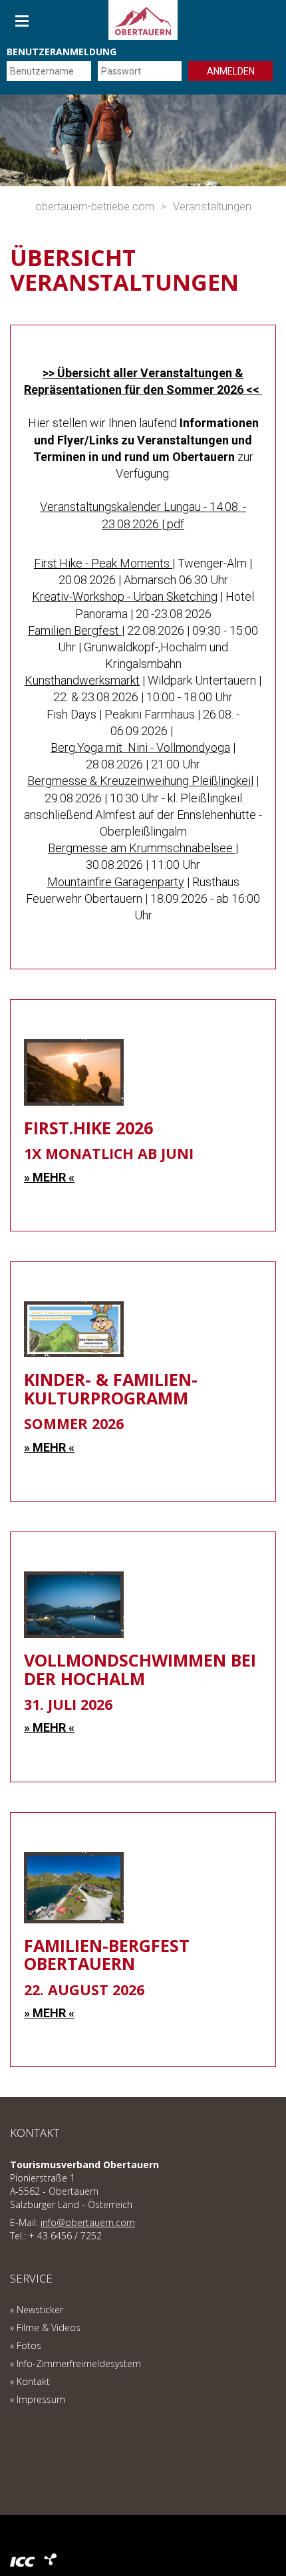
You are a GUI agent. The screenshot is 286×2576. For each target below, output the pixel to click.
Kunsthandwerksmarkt (82, 680)
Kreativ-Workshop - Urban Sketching (125, 596)
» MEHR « (49, 1177)
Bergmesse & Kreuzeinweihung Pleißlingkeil (140, 781)
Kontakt (33, 2381)
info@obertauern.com (88, 2222)
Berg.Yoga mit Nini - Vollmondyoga (140, 747)
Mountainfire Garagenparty (116, 882)
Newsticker (40, 2310)
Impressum (41, 2399)
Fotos (29, 2345)
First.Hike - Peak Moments (103, 563)
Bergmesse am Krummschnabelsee (142, 848)
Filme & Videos (49, 2328)
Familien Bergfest (75, 630)
